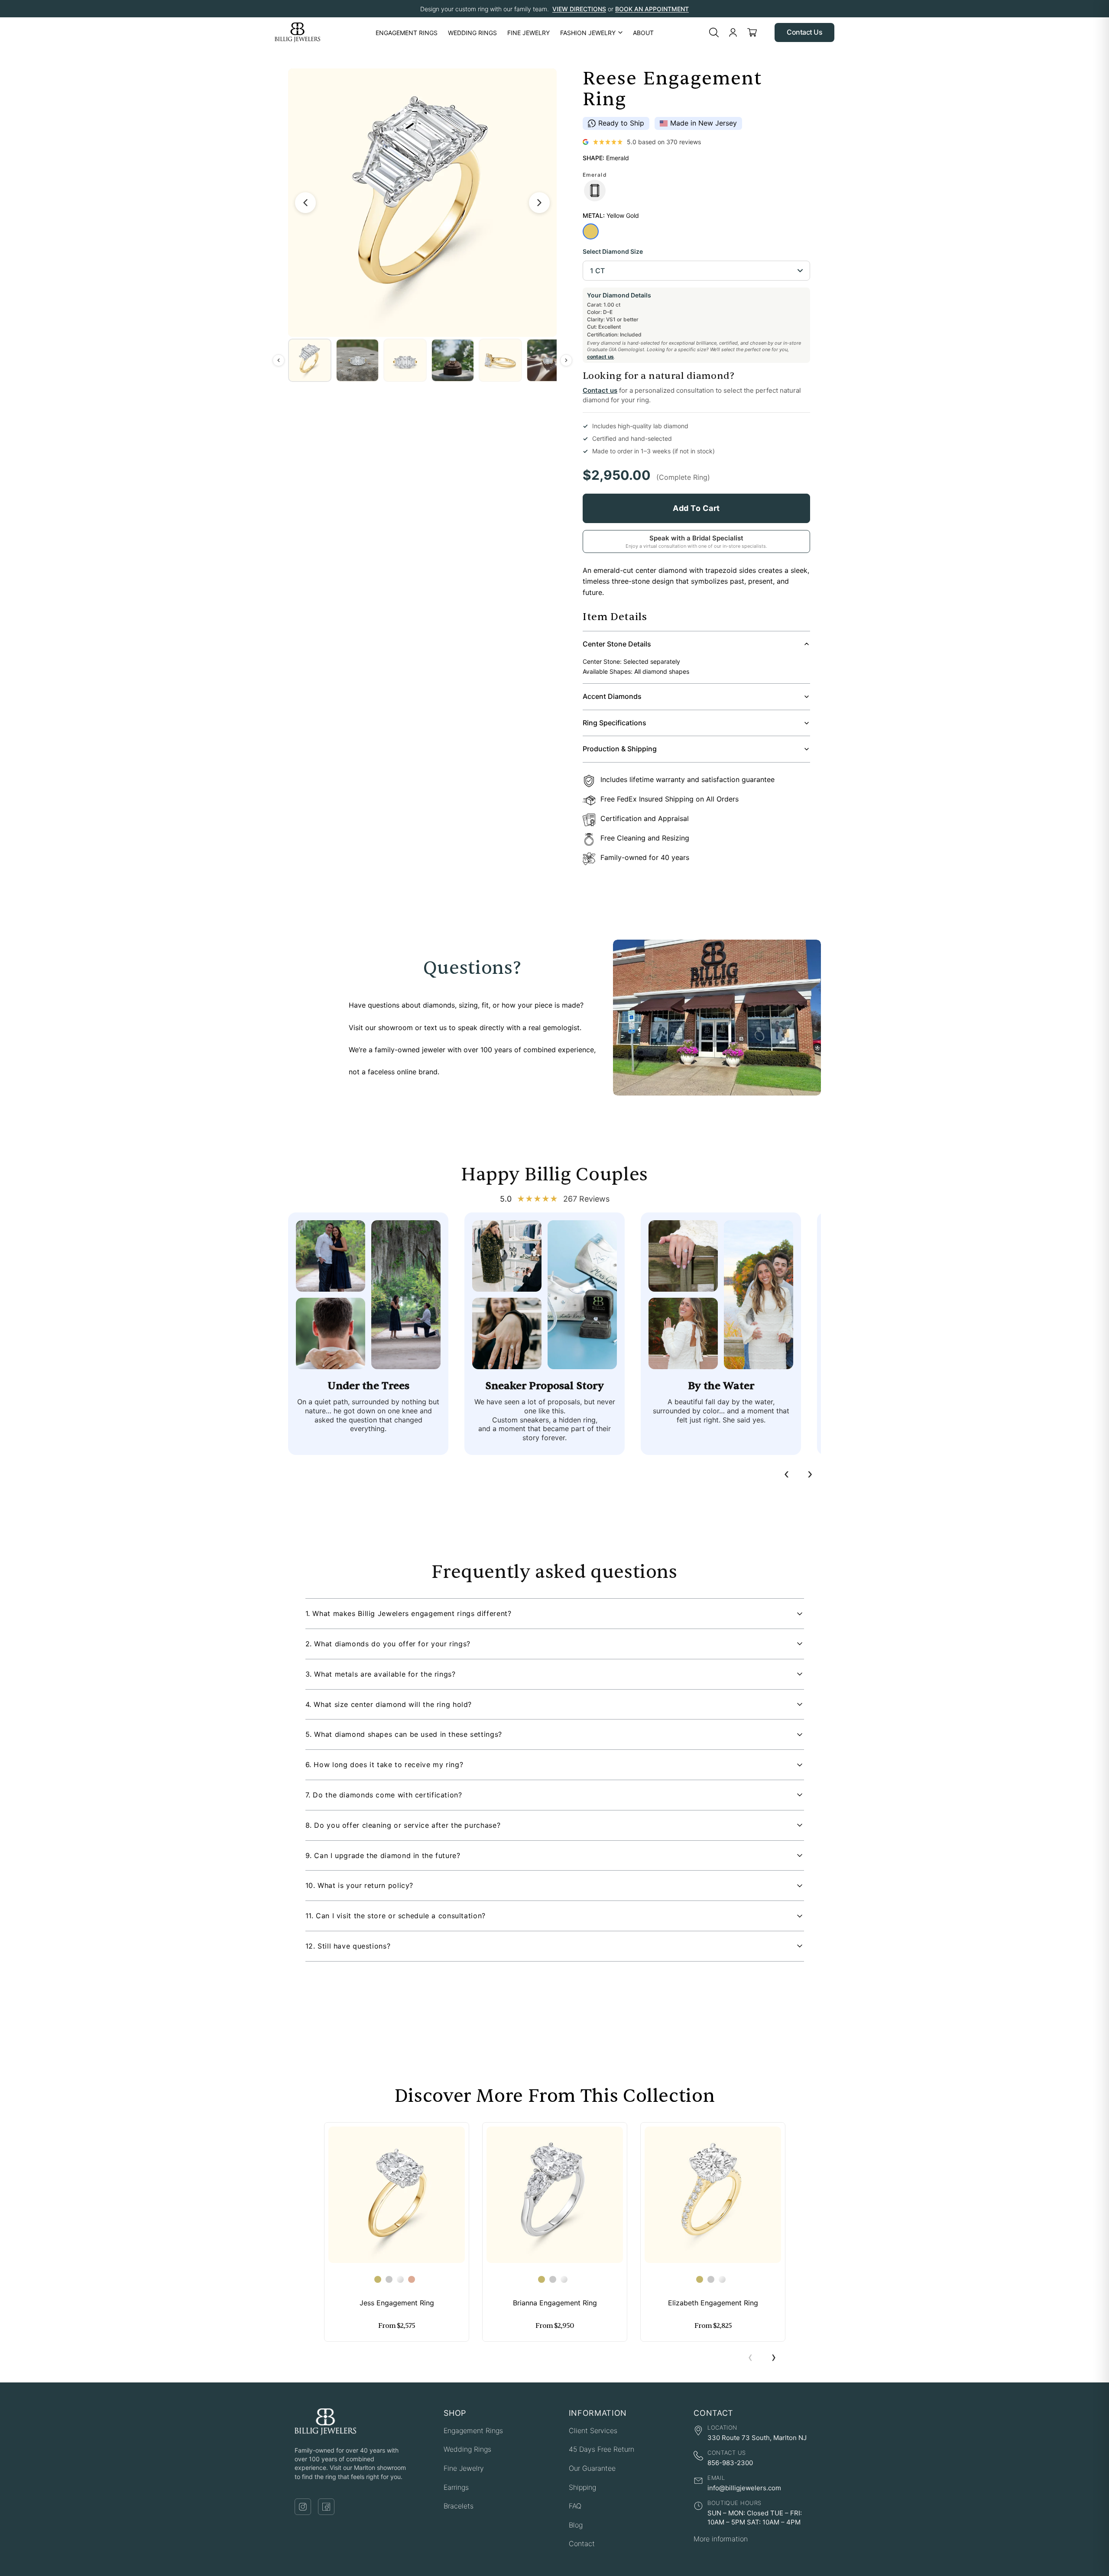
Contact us (600, 390)
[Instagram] (303, 2507)
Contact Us (804, 32)
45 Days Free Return (602, 2449)
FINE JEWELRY (529, 33)
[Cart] (752, 32)
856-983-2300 (730, 2463)
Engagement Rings (473, 2431)
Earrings (456, 2487)
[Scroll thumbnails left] (279, 360)
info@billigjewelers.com (744, 2488)
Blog (576, 2525)
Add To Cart (696, 508)
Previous (750, 2358)
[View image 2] (357, 360)
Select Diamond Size (613, 251)
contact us (600, 357)
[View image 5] (500, 360)
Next (774, 2358)
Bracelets (459, 2506)
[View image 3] (405, 360)
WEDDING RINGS (472, 33)
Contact (582, 2544)
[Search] (714, 32)
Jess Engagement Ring (397, 2303)
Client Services (593, 2431)
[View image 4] (453, 360)
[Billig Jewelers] (297, 32)
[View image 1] (310, 360)
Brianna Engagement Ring (555, 2303)
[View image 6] (548, 360)
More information (721, 2539)
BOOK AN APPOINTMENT (652, 9)
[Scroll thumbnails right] (566, 360)
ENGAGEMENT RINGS (407, 33)
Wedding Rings (467, 2449)
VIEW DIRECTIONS (579, 9)
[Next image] (539, 203)
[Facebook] (326, 2507)
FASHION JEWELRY (588, 33)
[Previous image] (305, 203)
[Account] (733, 32)
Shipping (582, 2487)
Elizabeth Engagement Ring (713, 2303)
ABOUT (643, 33)
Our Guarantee (592, 2468)
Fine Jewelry (464, 2468)
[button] (555, 1614)
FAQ (575, 2506)
